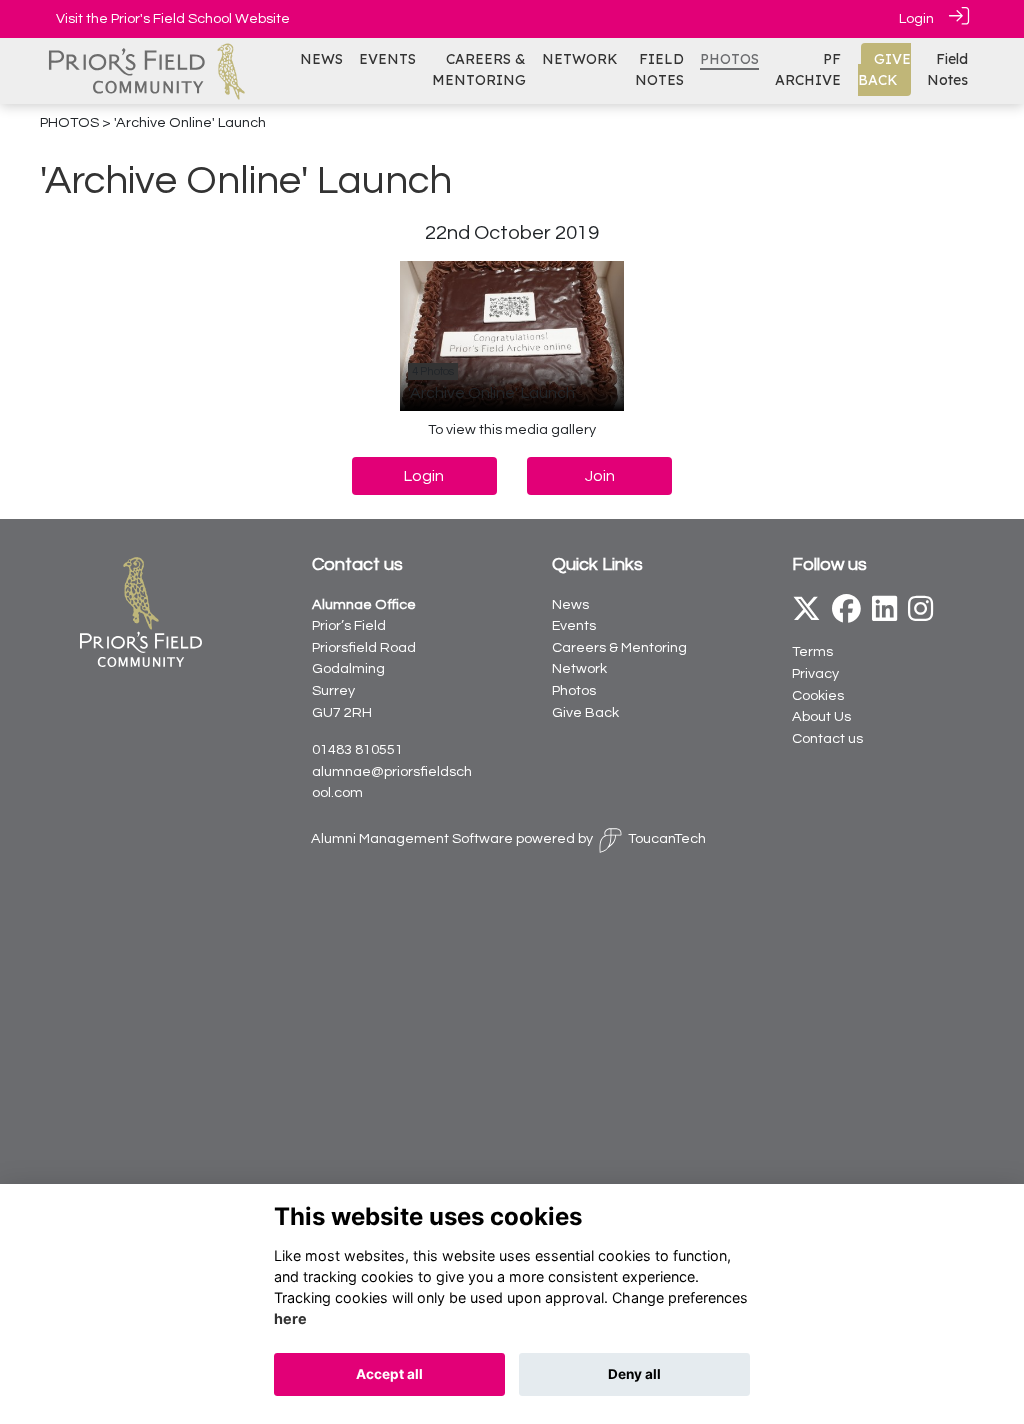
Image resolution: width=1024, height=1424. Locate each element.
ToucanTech (667, 838)
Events (574, 625)
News (570, 604)
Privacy (815, 673)
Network (579, 668)
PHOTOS (69, 122)
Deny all (634, 1374)
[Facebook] (846, 614)
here (290, 1318)
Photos (574, 690)
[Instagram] (920, 614)
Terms (812, 651)
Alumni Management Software (412, 838)
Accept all (389, 1374)
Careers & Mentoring (619, 647)
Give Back (585, 712)
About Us (821, 716)
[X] (806, 614)
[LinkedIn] (884, 614)
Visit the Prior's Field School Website (173, 18)
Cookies (818, 695)
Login (916, 18)
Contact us (827, 738)
